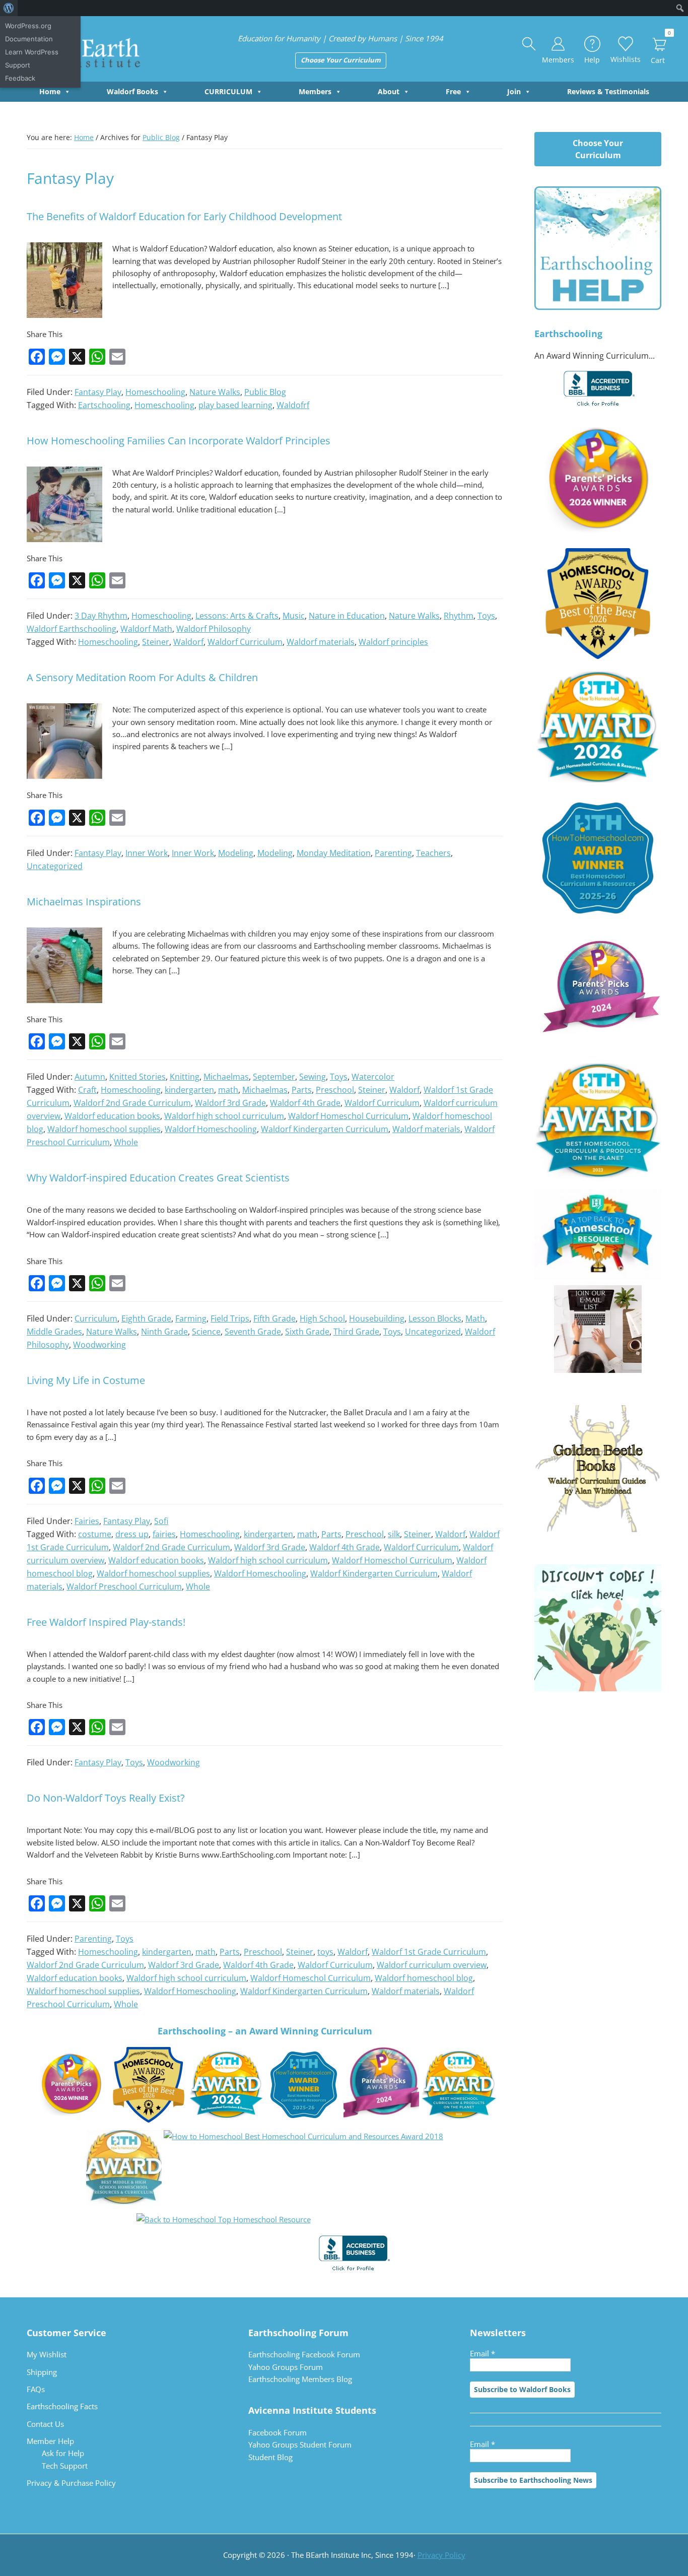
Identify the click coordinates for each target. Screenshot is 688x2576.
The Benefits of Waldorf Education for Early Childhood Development (184, 216)
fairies (164, 1534)
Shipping (42, 2372)
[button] (529, 44)
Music (294, 616)
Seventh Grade (253, 1332)
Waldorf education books (112, 1116)
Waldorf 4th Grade (305, 1103)
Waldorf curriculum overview (432, 1965)
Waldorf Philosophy (214, 629)
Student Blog (270, 2457)
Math (475, 1318)
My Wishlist (47, 2354)
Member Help (50, 2441)
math (228, 1090)
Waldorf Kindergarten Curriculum (325, 1129)
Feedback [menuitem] (20, 78)
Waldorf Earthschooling (72, 629)
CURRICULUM (228, 91)
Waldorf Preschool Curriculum (124, 1587)
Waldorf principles (393, 642)
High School (322, 1318)
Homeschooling (155, 392)
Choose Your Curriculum (341, 60)
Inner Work (147, 853)
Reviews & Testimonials (608, 91)
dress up (132, 1534)
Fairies (87, 1521)
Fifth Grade (274, 1318)
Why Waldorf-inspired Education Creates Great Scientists (158, 1178)
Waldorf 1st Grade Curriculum (429, 1952)
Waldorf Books (132, 91)
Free (453, 91)
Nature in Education (347, 616)
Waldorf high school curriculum (224, 1116)
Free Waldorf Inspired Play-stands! (106, 1622)
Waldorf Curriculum (245, 642)
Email (483, 2353)
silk (394, 1534)
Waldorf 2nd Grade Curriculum (132, 1103)
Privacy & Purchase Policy (71, 2483)
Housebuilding (377, 1318)
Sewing (313, 1077)
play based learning (235, 405)
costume (95, 1534)
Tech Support (65, 2466)
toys (325, 1952)
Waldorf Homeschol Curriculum (348, 1116)
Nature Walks (215, 392)
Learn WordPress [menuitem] (32, 52)
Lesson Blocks (435, 1318)
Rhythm (459, 616)
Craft (87, 1090)
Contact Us (45, 2424)
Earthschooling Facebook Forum (304, 2354)
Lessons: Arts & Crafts (237, 616)
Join (514, 91)
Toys (486, 616)
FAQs (36, 2389)
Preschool (335, 1090)
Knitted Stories (137, 1077)
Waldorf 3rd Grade (230, 1103)
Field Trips (230, 1318)
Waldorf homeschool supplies (104, 1129)
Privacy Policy (441, 2555)
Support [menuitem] (18, 65)
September (274, 1077)
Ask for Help (63, 2453)
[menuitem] (9, 8)
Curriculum (96, 1318)
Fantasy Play (98, 392)
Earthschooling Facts (62, 2406)
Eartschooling (104, 405)
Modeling (236, 853)
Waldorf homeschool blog (424, 1978)
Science (206, 1332)
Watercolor (373, 1077)
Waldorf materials (321, 642)
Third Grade (356, 1332)
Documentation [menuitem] (29, 39)
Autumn (90, 1077)
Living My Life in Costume (86, 1380)
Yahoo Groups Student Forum (300, 2445)
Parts (302, 1090)
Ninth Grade (164, 1332)
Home (50, 91)
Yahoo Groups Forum (286, 2367)
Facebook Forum (278, 2432)
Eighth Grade (146, 1318)
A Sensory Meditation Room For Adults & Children (142, 677)
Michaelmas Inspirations (84, 902)
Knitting (185, 1077)
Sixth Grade (307, 1332)
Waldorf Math (146, 629)
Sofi (161, 1521)
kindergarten (189, 1090)
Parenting (393, 853)
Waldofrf (293, 405)
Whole (126, 1142)
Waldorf (188, 642)
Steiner (156, 642)
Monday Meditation (334, 853)
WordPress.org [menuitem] (28, 26)
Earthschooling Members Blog (300, 2379)
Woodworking (99, 1345)
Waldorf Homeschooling (211, 1129)
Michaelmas (226, 1077)
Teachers (433, 853)
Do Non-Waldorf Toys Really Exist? (106, 1798)
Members (315, 91)
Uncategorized (55, 866)
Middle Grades (54, 1332)
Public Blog (265, 392)
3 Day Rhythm (101, 616)
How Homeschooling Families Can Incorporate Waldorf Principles (179, 441)
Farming (191, 1318)
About (389, 91)
